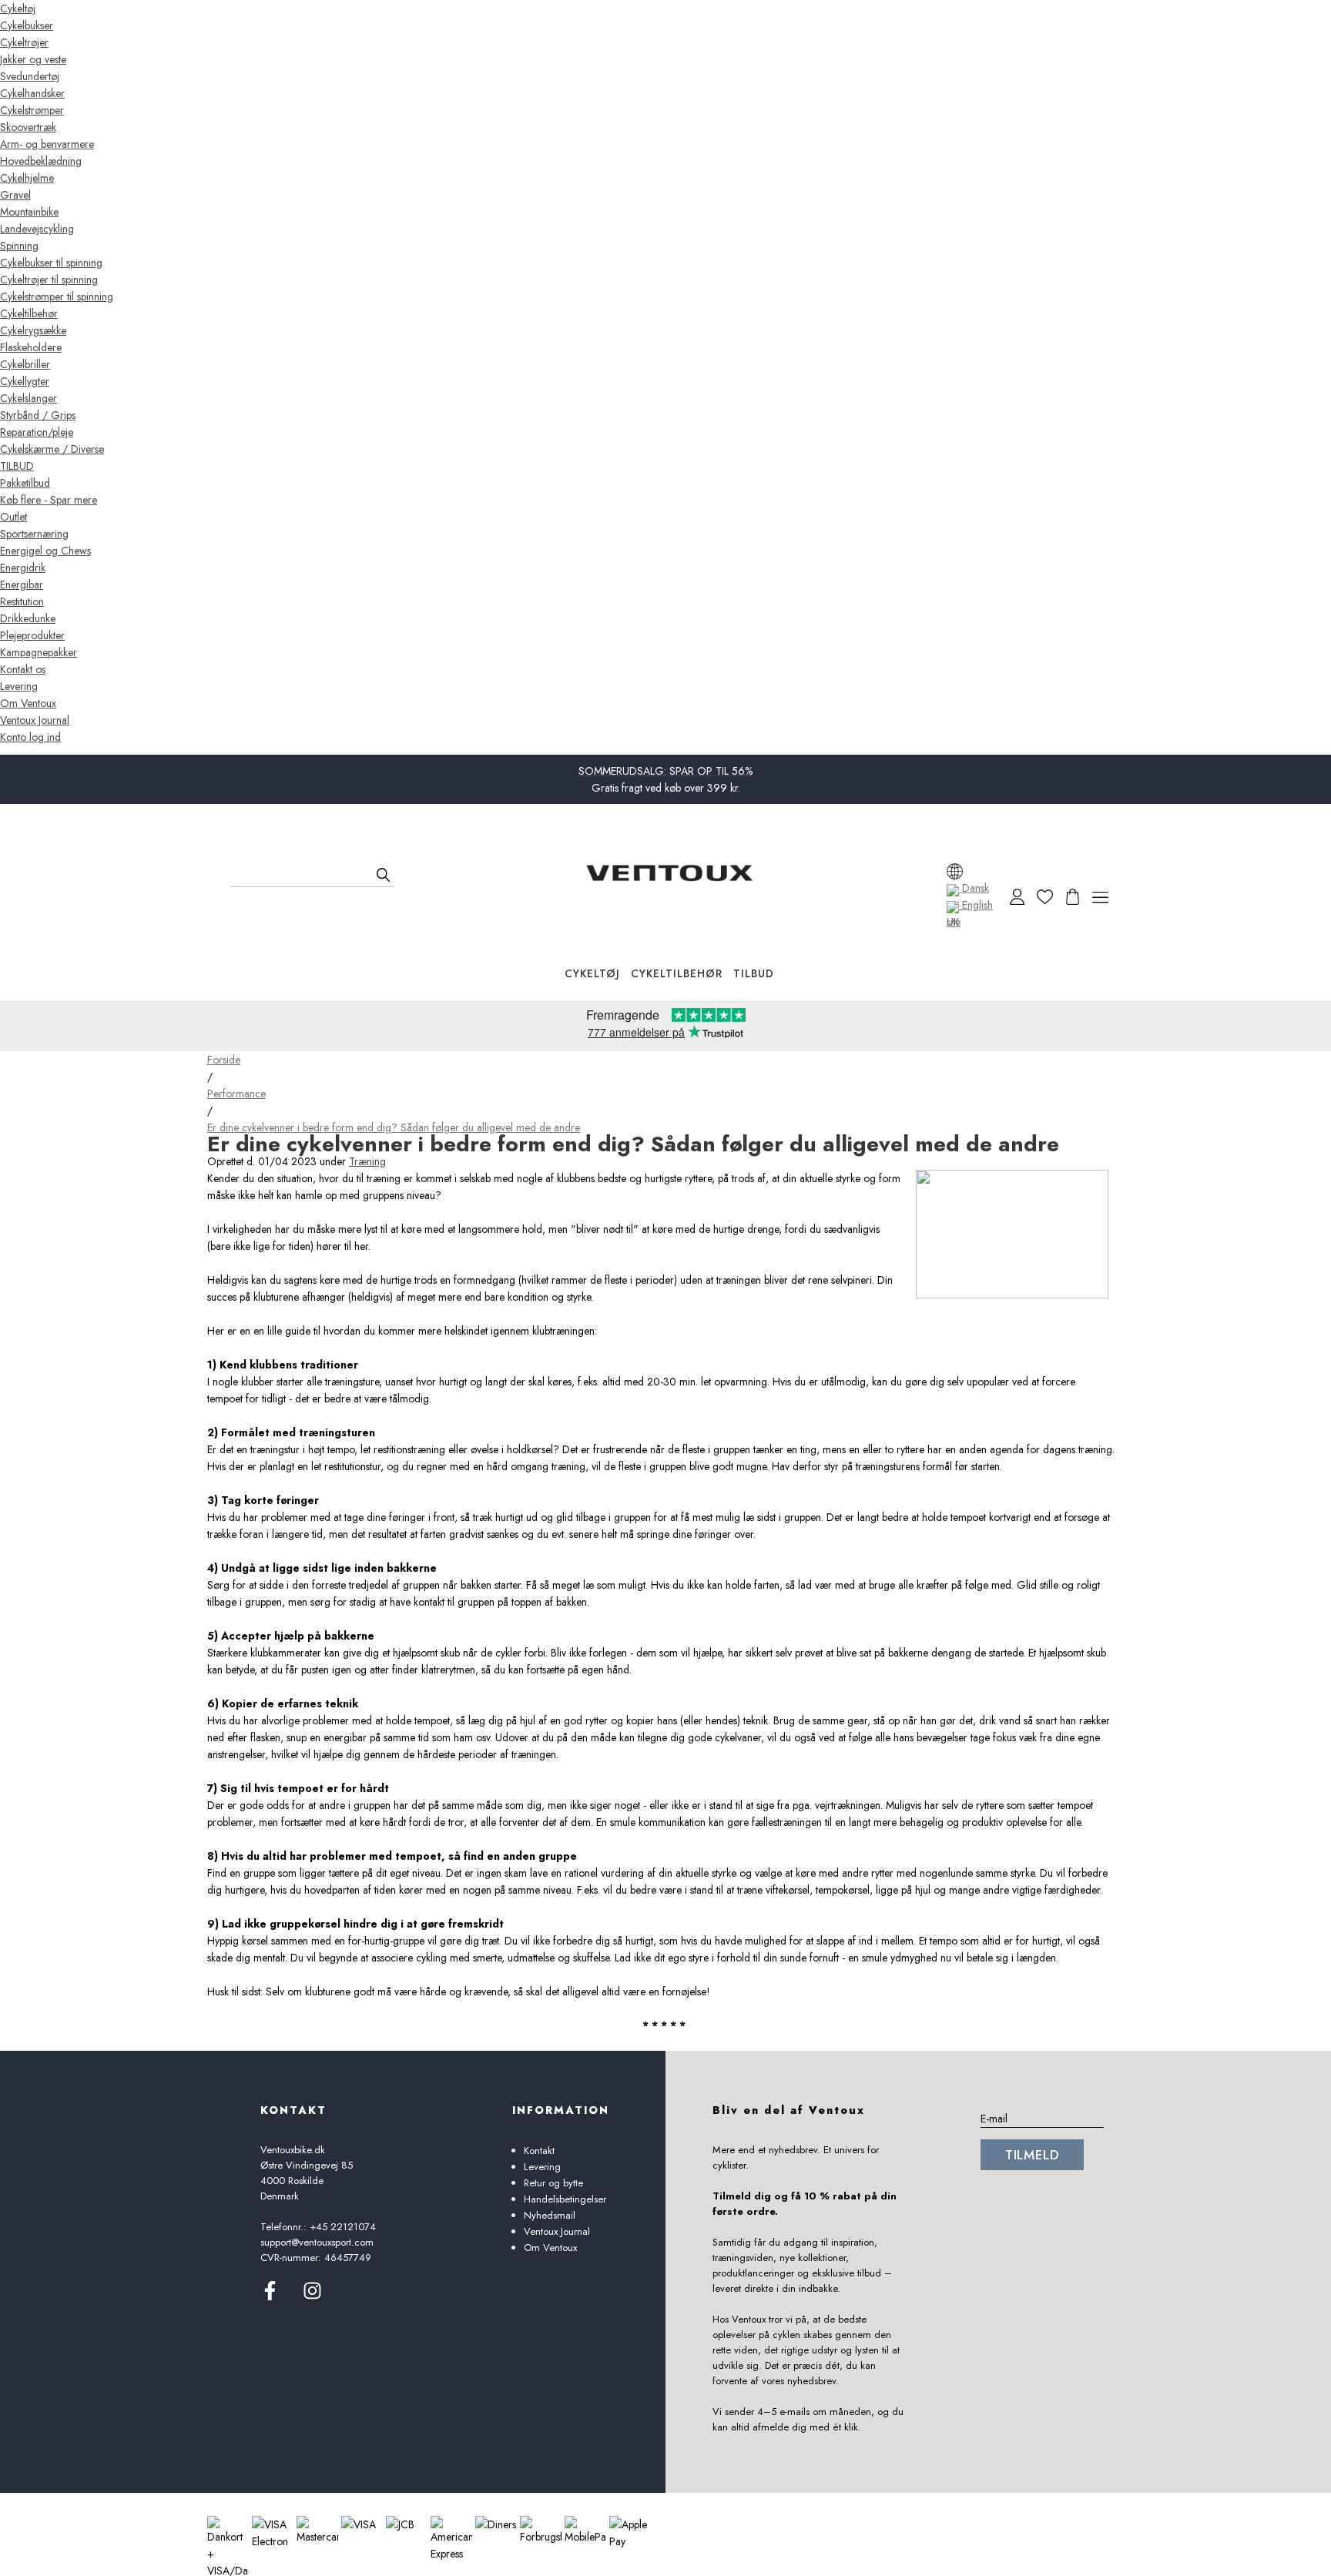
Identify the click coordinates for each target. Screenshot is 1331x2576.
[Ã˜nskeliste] (1045, 897)
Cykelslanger (28, 398)
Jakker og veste (33, 59)
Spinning (19, 246)
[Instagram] (312, 2296)
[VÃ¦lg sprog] (955, 871)
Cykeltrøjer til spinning (49, 280)
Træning (367, 1161)
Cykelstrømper (32, 110)
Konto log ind (30, 737)
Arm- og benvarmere (47, 144)
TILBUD (17, 466)
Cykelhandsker (32, 93)
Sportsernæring (34, 534)
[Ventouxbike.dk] (669, 873)
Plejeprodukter (32, 635)
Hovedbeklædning (41, 161)
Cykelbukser (27, 25)
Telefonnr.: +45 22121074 (318, 2227)
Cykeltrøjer (24, 42)
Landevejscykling (37, 229)
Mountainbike (29, 212)
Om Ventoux (28, 703)
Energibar (22, 585)
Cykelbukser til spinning (51, 263)
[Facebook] (270, 2296)
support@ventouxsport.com (317, 2242)
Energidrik (23, 568)
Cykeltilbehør (29, 313)
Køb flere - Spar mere (49, 500)
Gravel (15, 195)
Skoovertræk (28, 127)
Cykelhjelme (27, 178)
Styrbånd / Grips (38, 415)
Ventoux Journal (35, 720)
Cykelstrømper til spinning (57, 296)
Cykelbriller (25, 364)
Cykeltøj (18, 8)
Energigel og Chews (45, 551)
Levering (19, 686)
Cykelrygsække (33, 330)
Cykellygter (25, 381)
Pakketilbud (25, 483)
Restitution (22, 601)
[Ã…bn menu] (1100, 897)
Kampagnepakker (39, 652)
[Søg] (383, 875)
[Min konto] (1017, 897)
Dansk (974, 888)
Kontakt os (23, 669)
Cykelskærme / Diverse (52, 449)
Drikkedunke (28, 618)
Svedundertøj (30, 76)
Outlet (13, 517)
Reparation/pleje (37, 432)
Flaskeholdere (31, 347)
